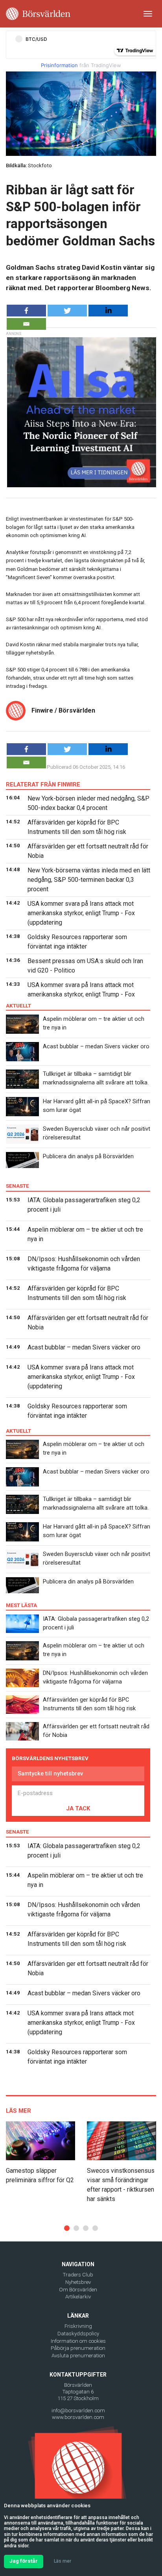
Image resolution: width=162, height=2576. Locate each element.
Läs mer (63, 2561)
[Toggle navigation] (148, 14)
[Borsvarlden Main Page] (38, 14)
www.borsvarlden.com (78, 2417)
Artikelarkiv (78, 2297)
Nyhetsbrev (78, 2282)
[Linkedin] (108, 311)
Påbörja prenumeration (78, 2348)
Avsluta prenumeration (78, 2356)
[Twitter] (67, 311)
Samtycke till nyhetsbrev (50, 1773)
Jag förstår (24, 2561)
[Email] (26, 324)
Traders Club (78, 2275)
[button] (67, 2228)
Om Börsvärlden (78, 2290)
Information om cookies (78, 2341)
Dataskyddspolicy (78, 2334)
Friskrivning (78, 2326)
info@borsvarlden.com (78, 2411)
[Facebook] (26, 311)
